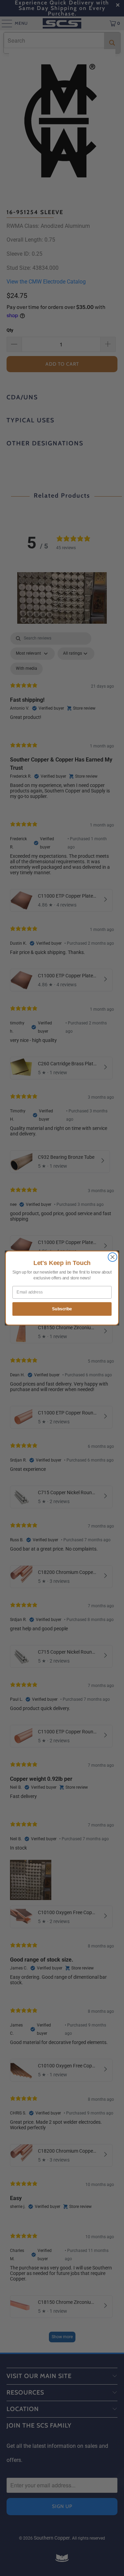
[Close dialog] (113, 1257)
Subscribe (62, 1309)
